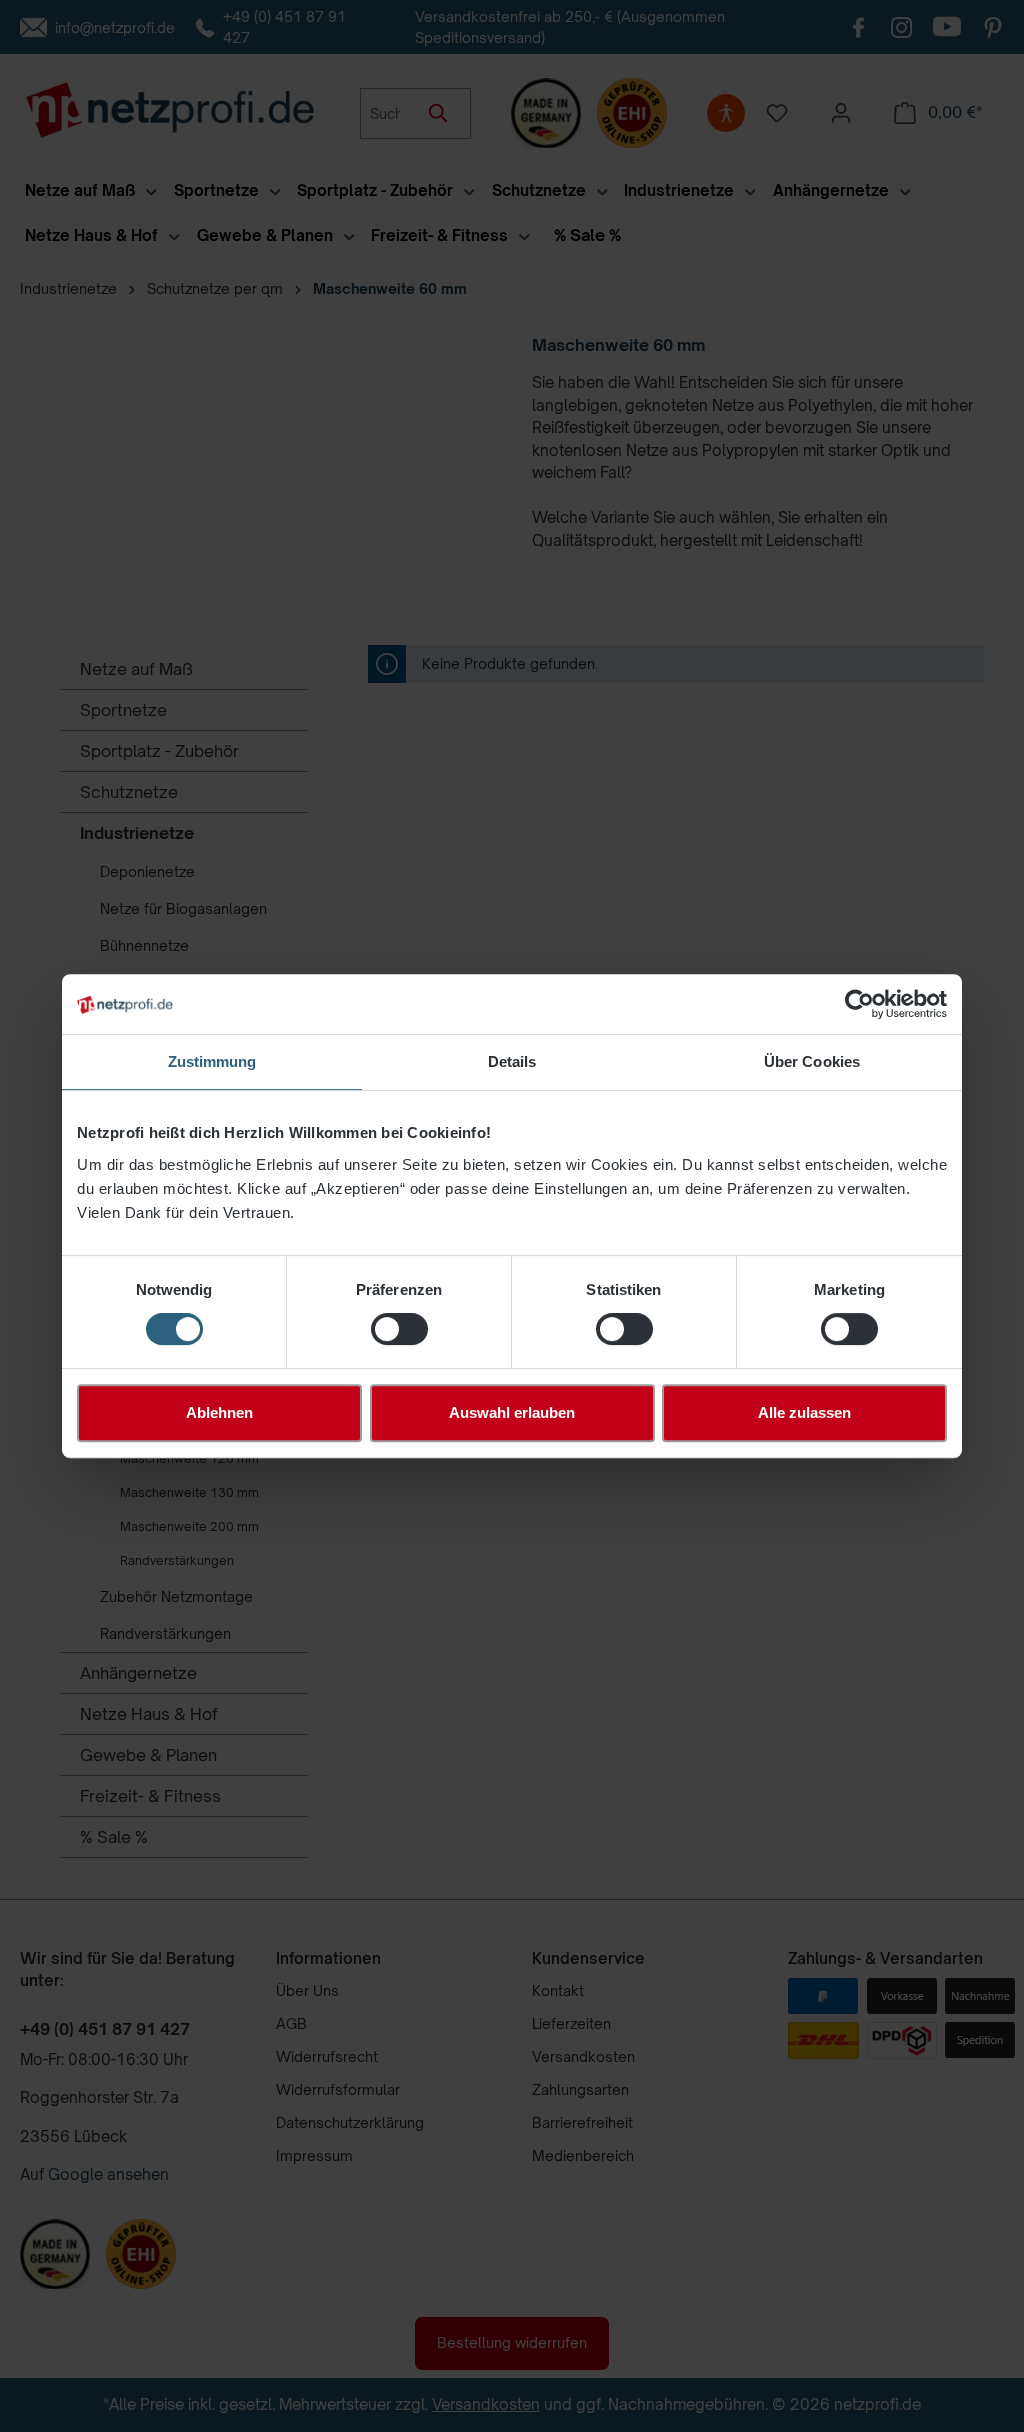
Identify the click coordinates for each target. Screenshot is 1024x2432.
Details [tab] (512, 1061)
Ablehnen (219, 1412)
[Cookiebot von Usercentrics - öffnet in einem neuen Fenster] (859, 1004)
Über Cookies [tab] (812, 1061)
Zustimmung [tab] (212, 1061)
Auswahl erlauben (512, 1412)
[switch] (399, 1329)
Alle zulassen (804, 1412)
